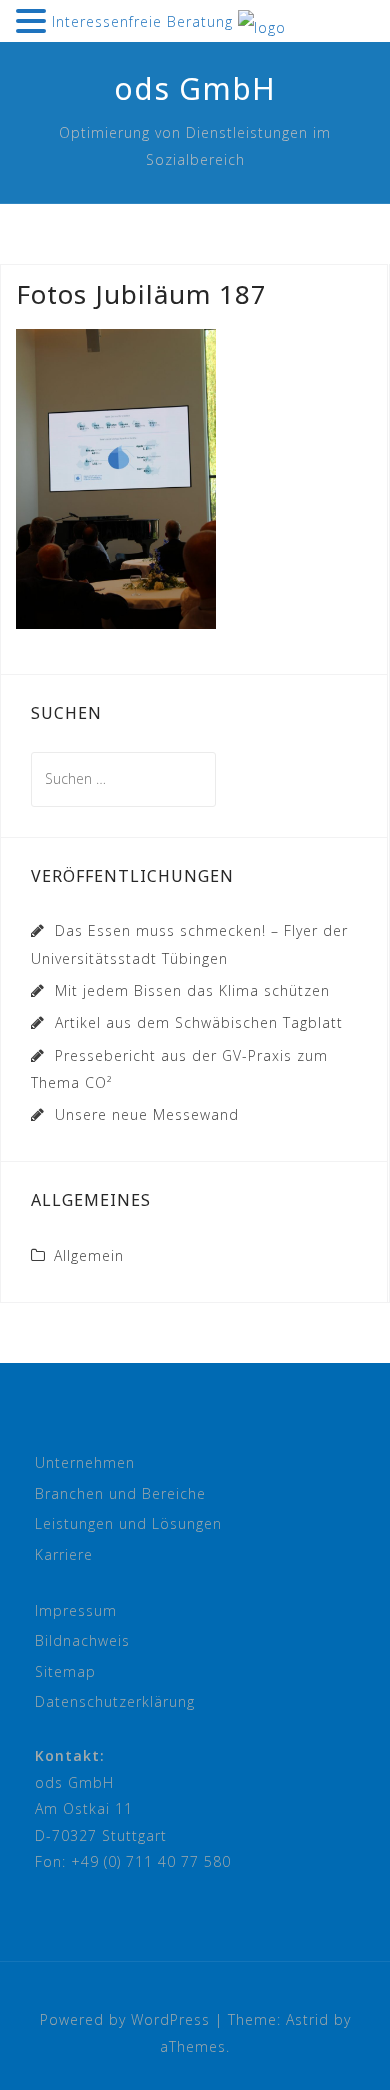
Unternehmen (85, 1462)
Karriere (64, 1554)
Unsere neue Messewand (147, 1114)
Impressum (76, 1610)
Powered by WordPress (125, 2019)
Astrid (307, 2019)
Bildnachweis (82, 1640)
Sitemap (65, 1671)
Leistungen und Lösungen (128, 1523)
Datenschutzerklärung (115, 1701)
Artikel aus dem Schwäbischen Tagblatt (199, 1022)
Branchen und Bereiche (120, 1493)
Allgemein (89, 1255)
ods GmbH (195, 88)
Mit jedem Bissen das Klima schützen (192, 990)
